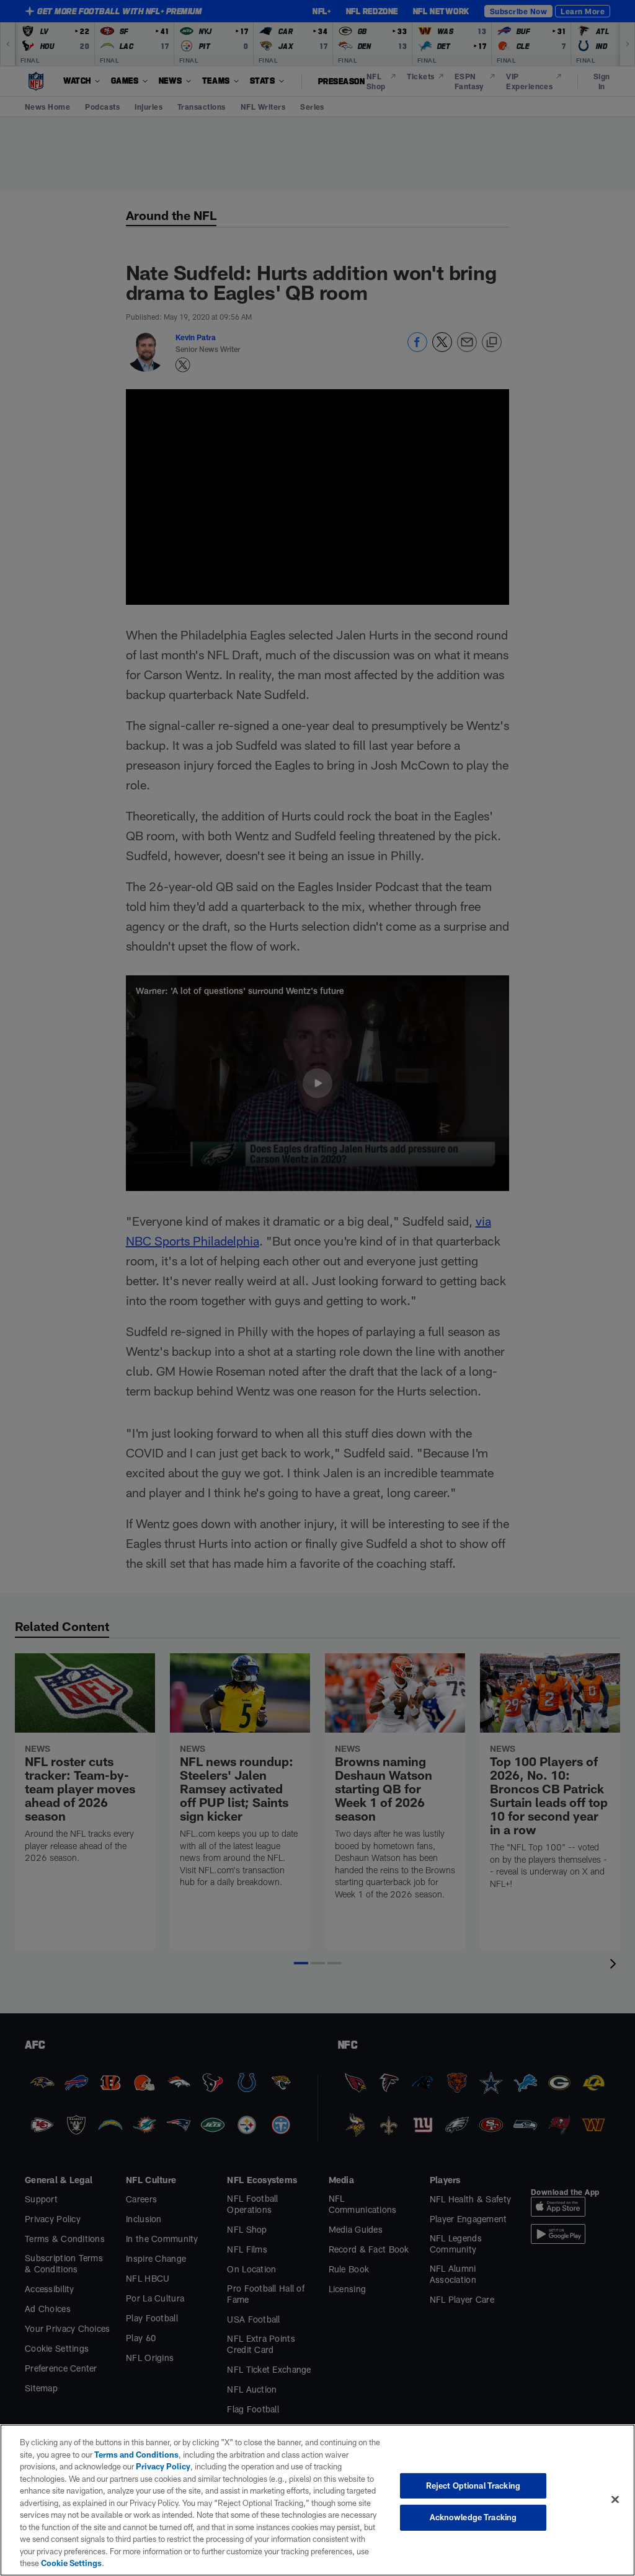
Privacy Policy (163, 2466)
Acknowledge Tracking (473, 2517)
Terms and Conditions (136, 2455)
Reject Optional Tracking (473, 2486)
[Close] (615, 2499)
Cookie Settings (71, 2563)
